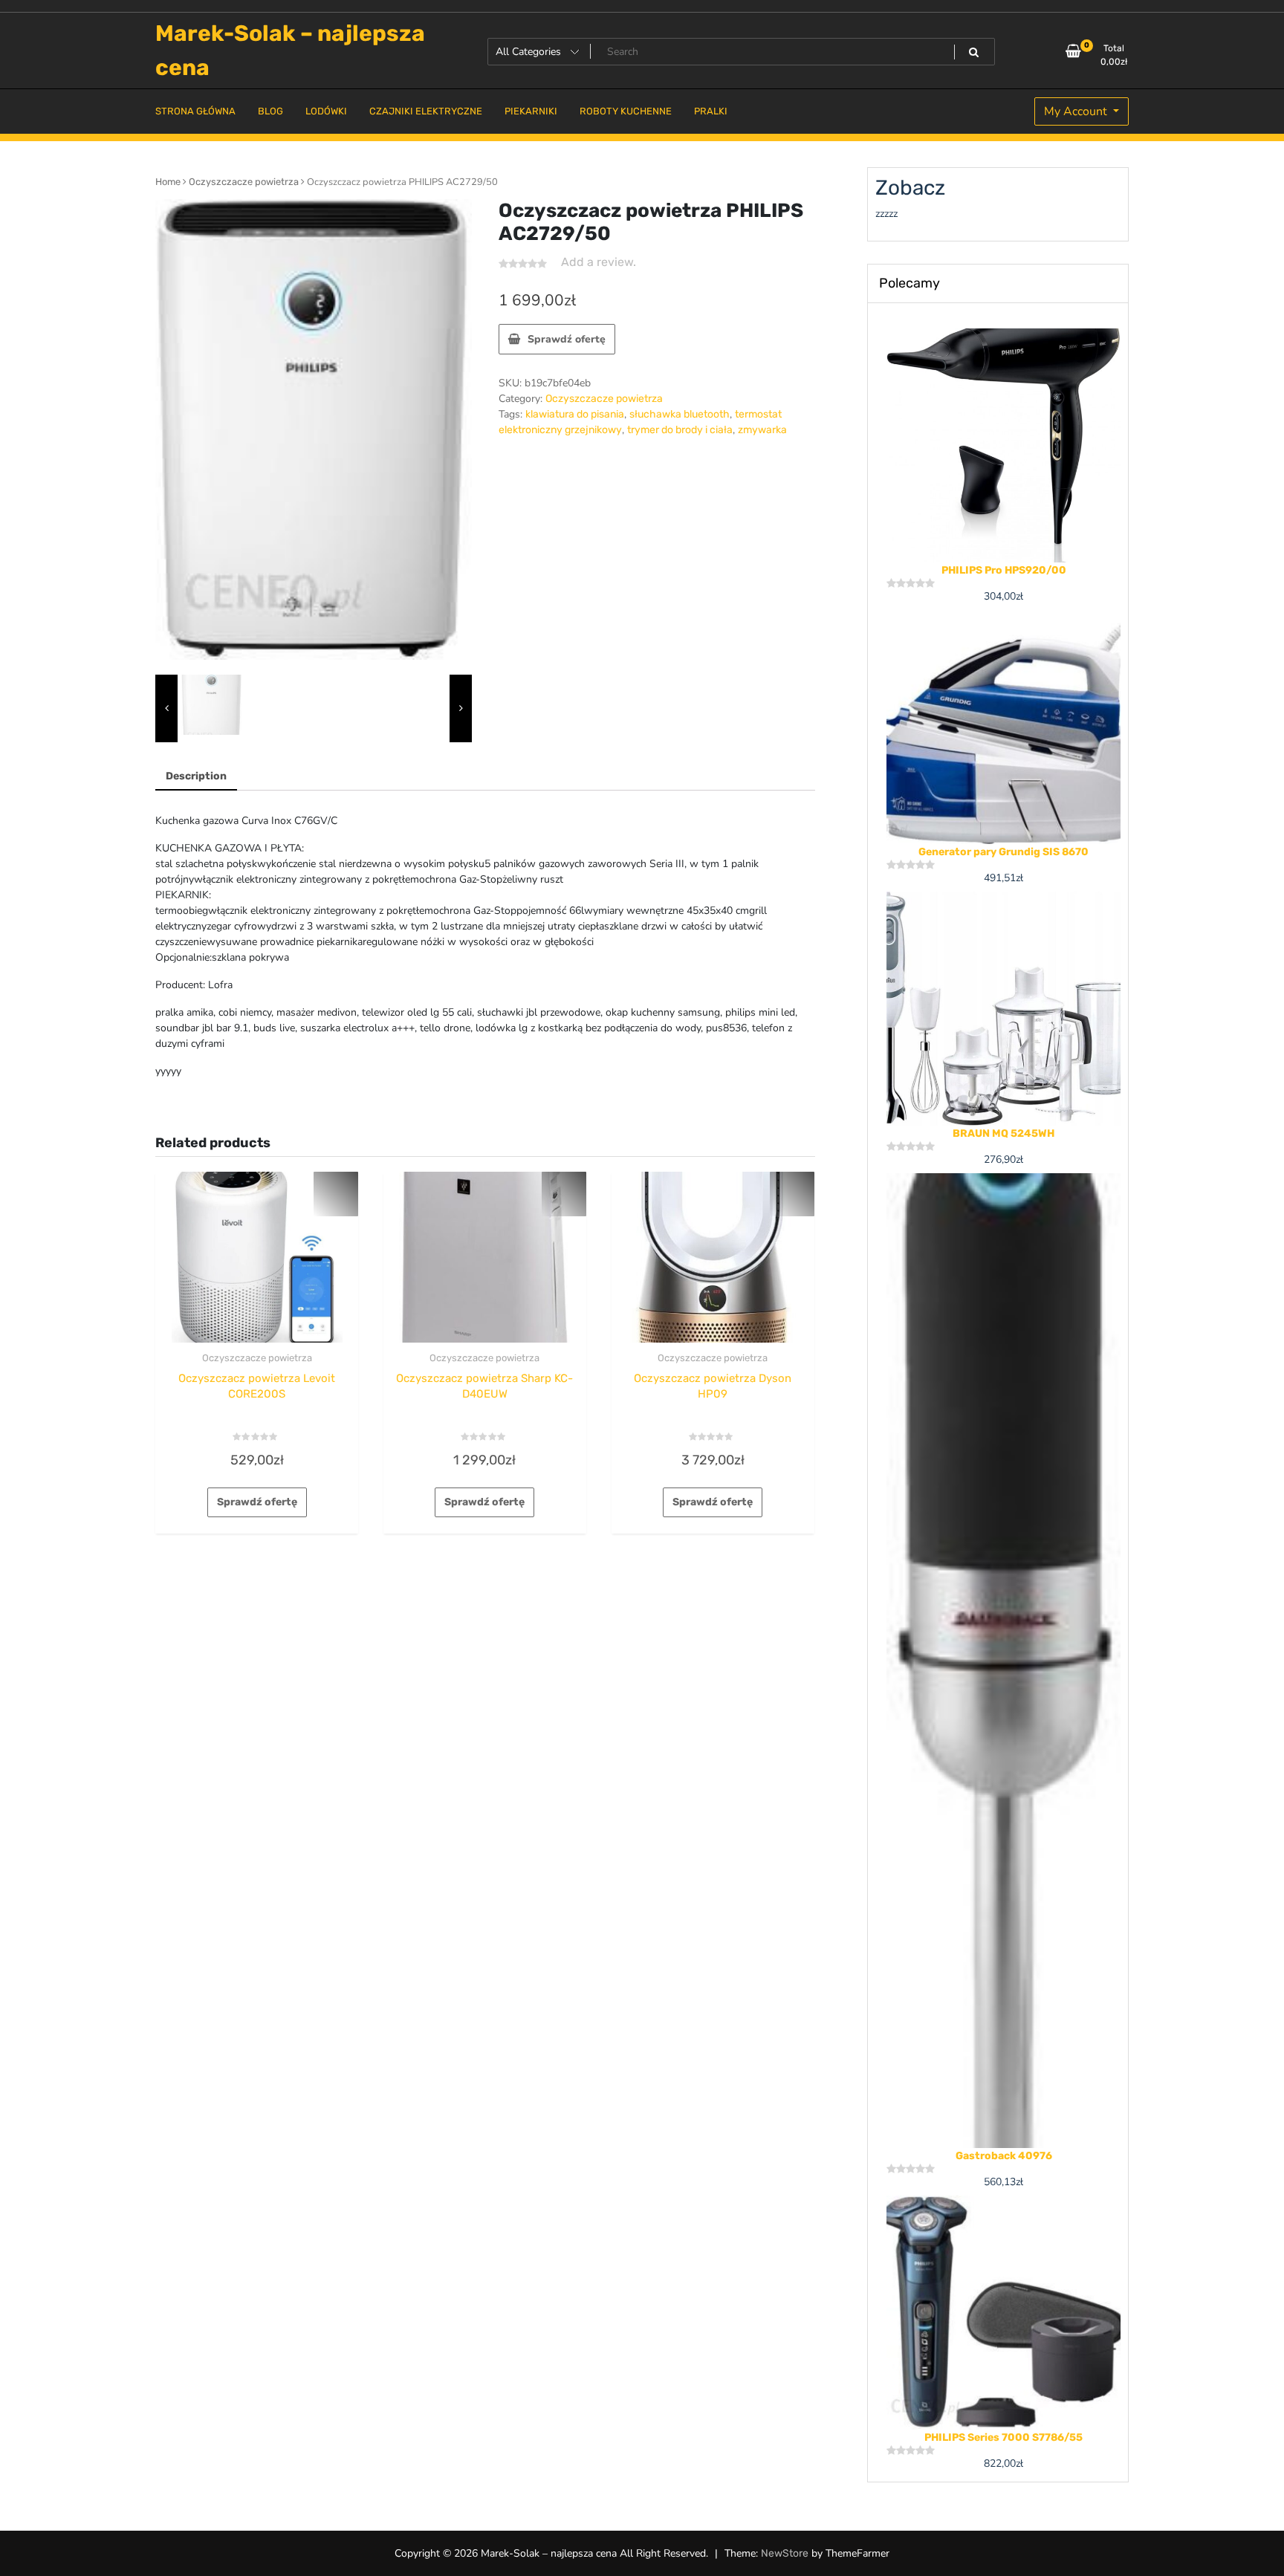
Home (168, 182)
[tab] (196, 777)
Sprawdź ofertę (567, 339)
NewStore (785, 2553)
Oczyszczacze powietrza (244, 182)
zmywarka (762, 430)
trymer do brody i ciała (680, 430)
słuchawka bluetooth (680, 414)
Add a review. (599, 262)
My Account (1077, 111)
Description (196, 776)
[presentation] (166, 709)
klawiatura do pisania (575, 414)
